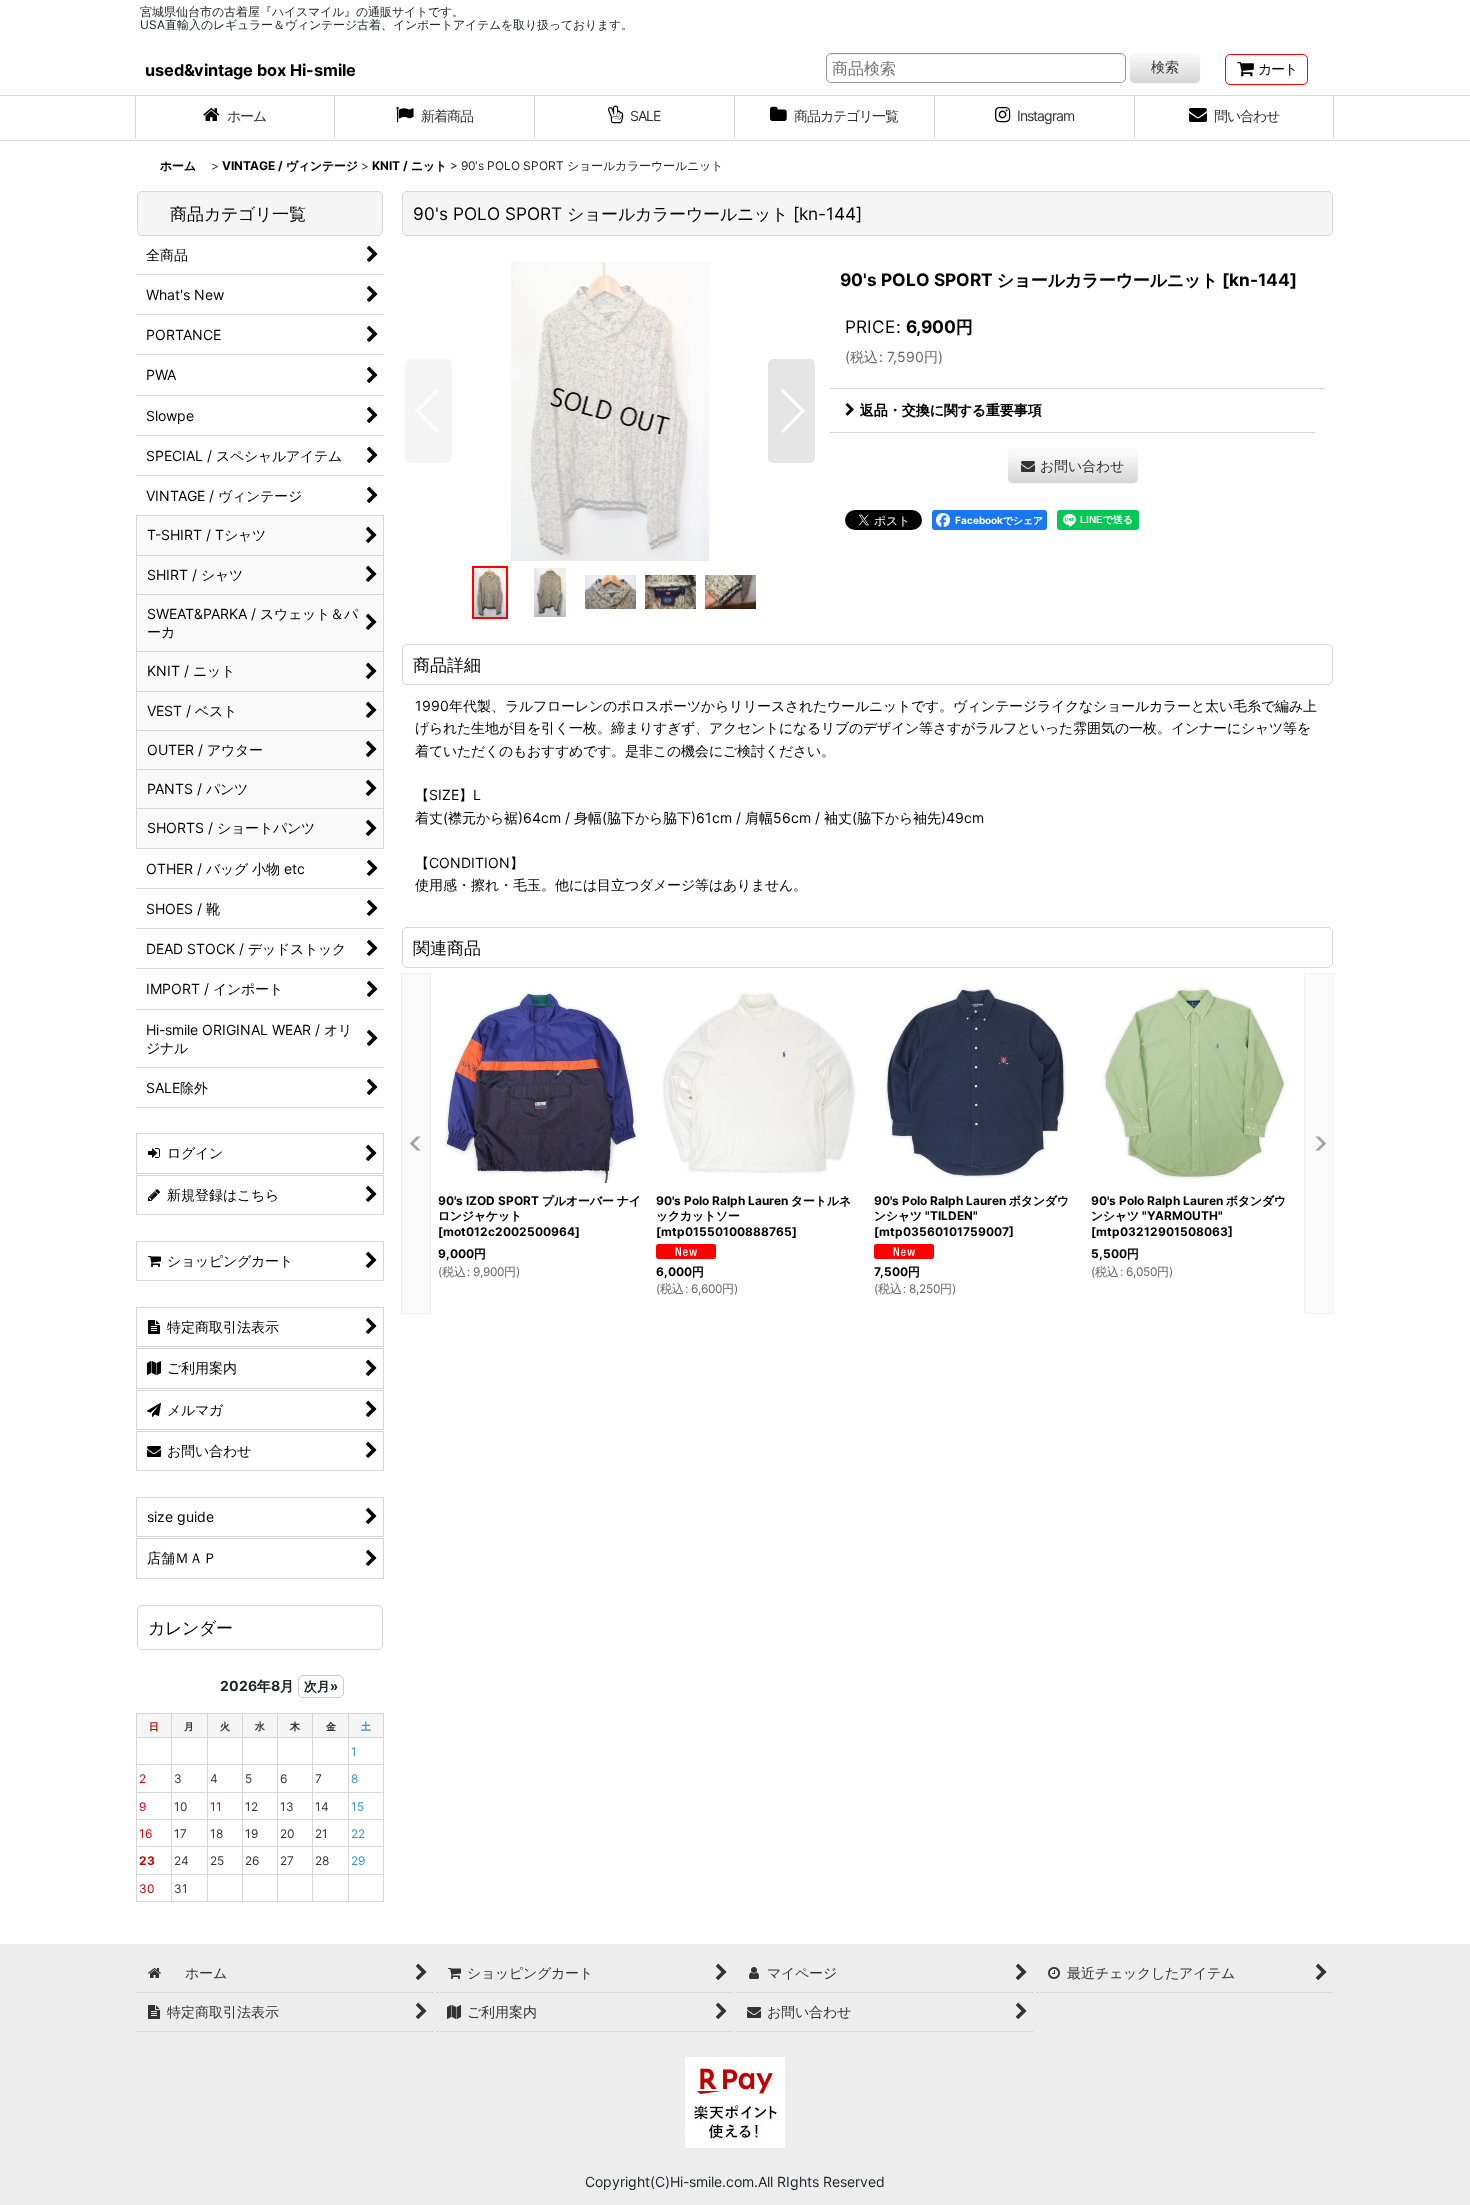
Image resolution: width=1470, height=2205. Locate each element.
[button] (428, 411)
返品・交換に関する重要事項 (951, 409)
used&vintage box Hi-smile (250, 70)
